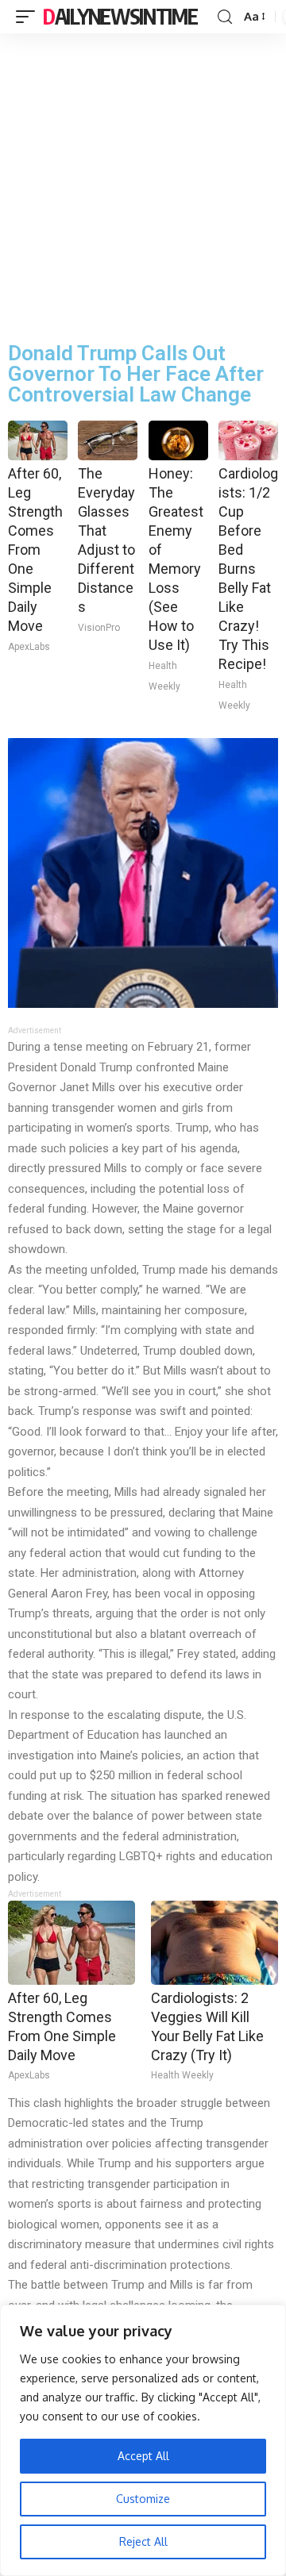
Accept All (143, 2456)
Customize (143, 2499)
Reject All (143, 2541)
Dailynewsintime (120, 16)
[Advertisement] (143, 184)
